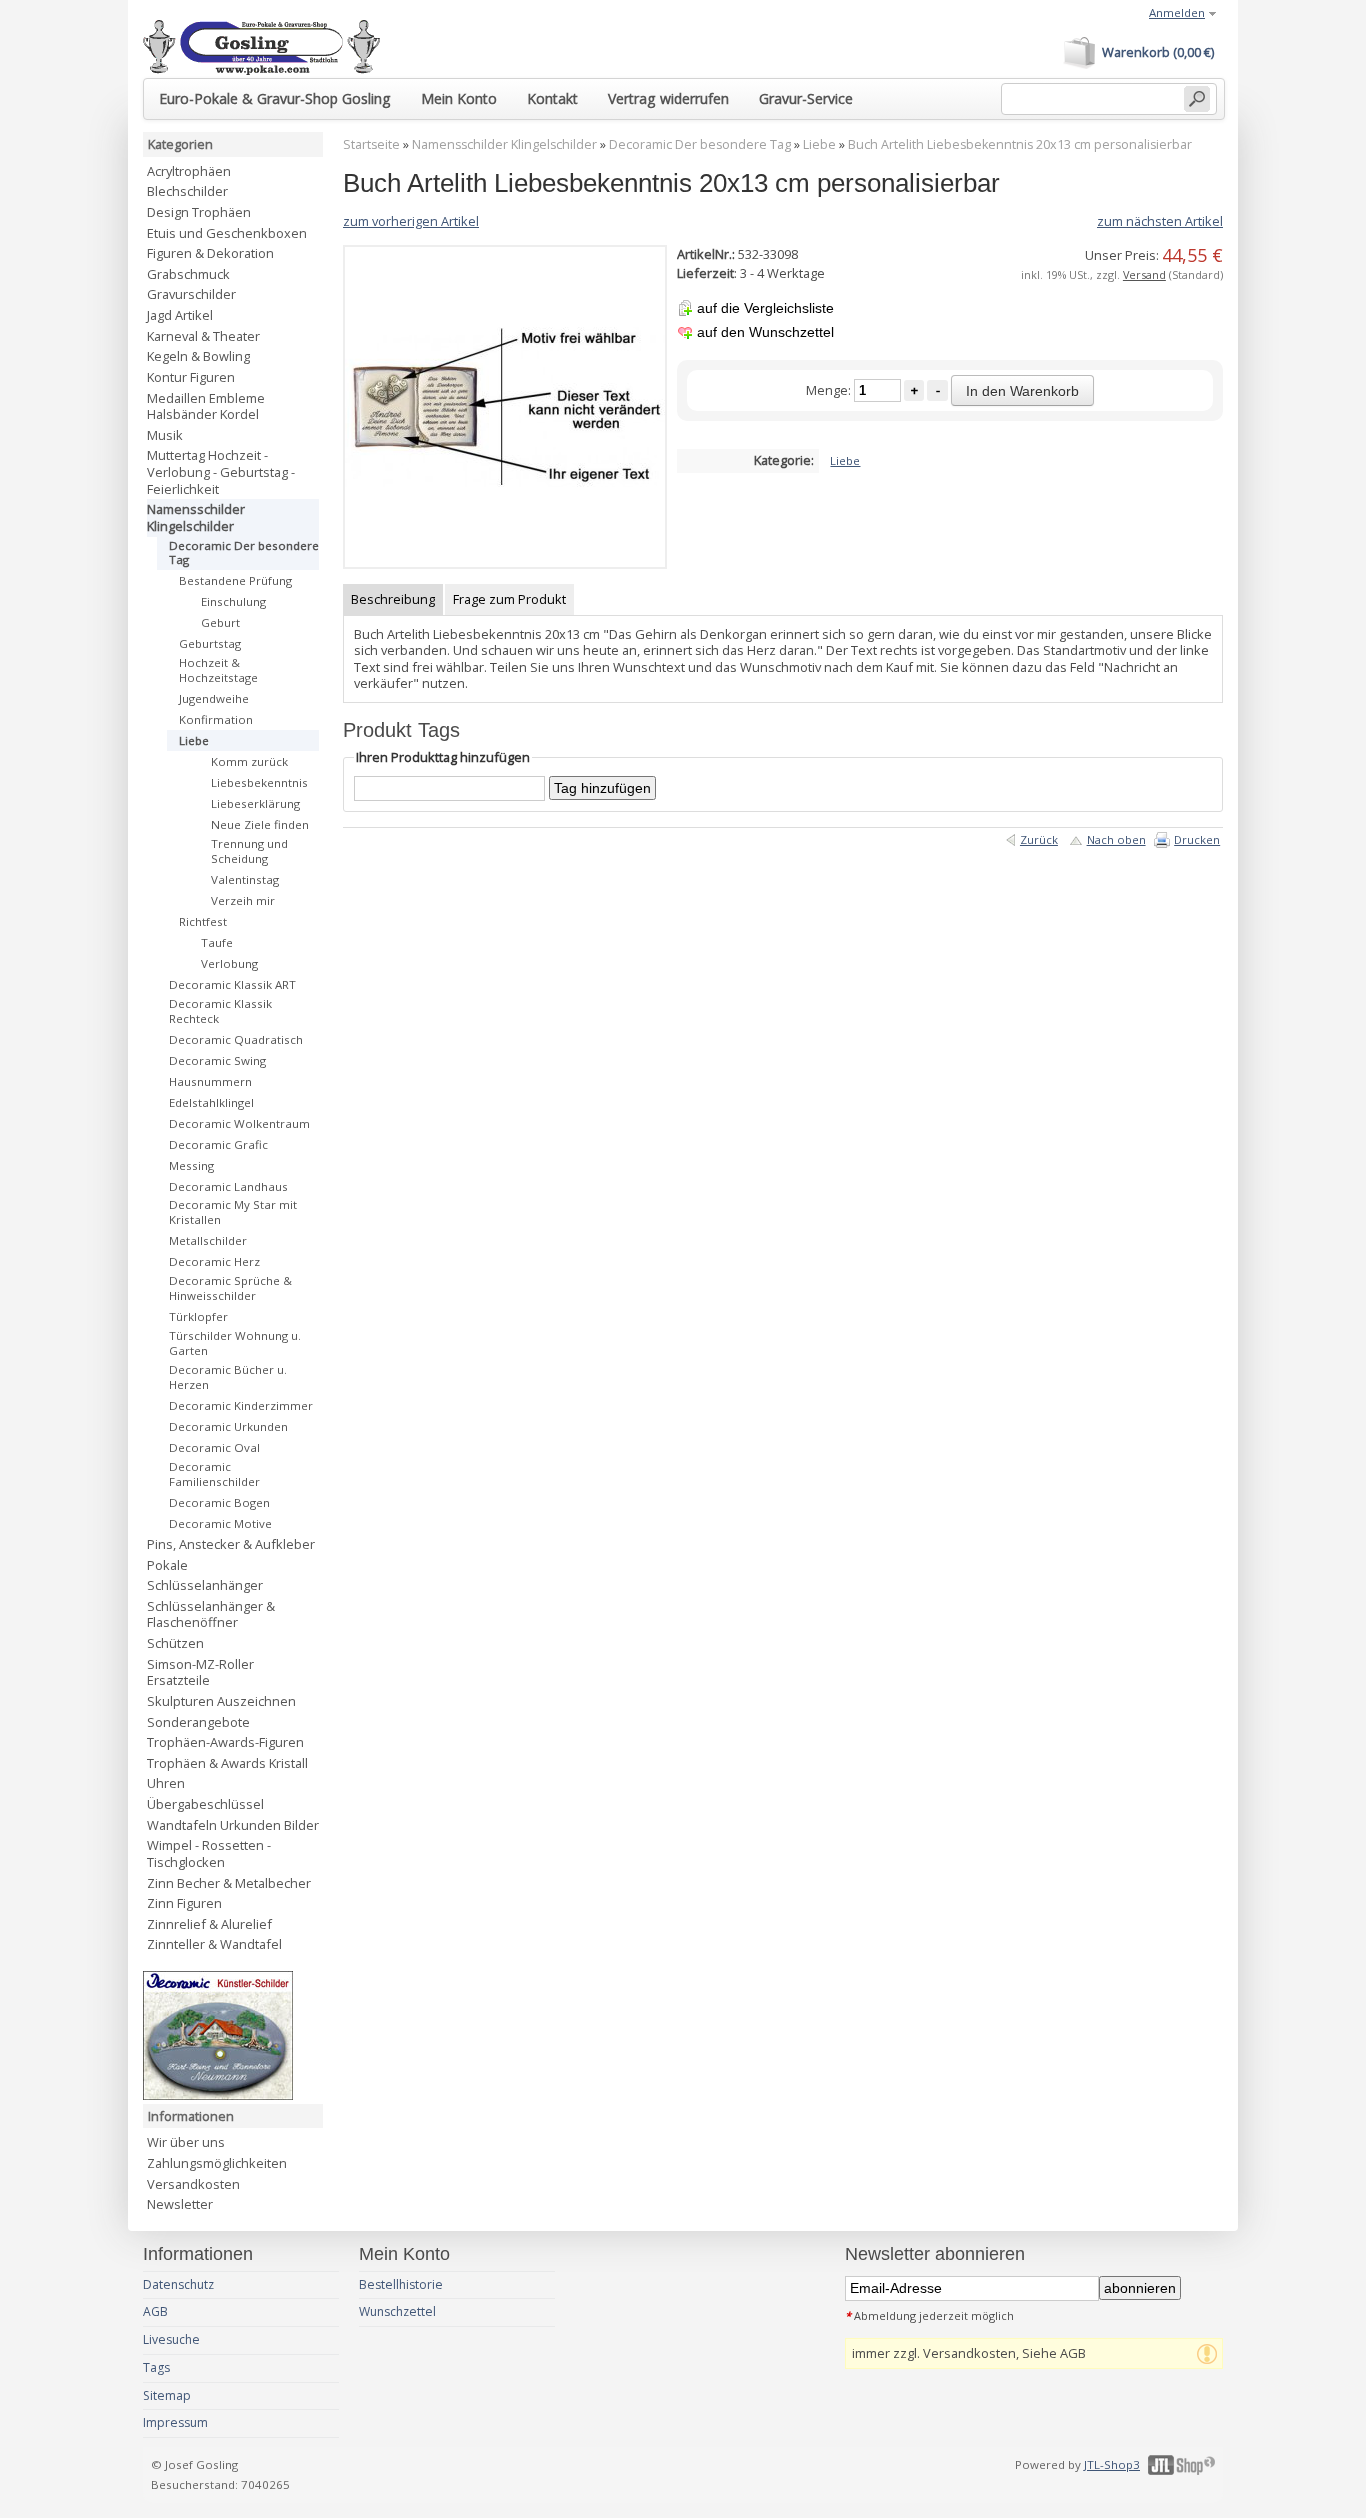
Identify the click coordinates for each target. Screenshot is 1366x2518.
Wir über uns (186, 2142)
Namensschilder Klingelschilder (504, 144)
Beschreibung (393, 599)
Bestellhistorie (401, 2284)
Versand (1144, 274)
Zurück (1039, 839)
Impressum (175, 2422)
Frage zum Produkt (509, 599)
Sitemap (167, 2395)
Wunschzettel (397, 2311)
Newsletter (180, 2204)
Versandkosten (193, 2184)
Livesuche (171, 2339)
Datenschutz (178, 2284)
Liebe (819, 144)
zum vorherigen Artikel (411, 221)
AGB (155, 2311)
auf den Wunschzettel (765, 332)
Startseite (371, 144)
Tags (156, 2367)
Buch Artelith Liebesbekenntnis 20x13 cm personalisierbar (1020, 144)
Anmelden (1177, 12)
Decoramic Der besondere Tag (700, 144)
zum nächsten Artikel (1160, 221)
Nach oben (1116, 839)
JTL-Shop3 (1112, 2464)
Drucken (1197, 839)
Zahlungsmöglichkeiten (217, 2163)
